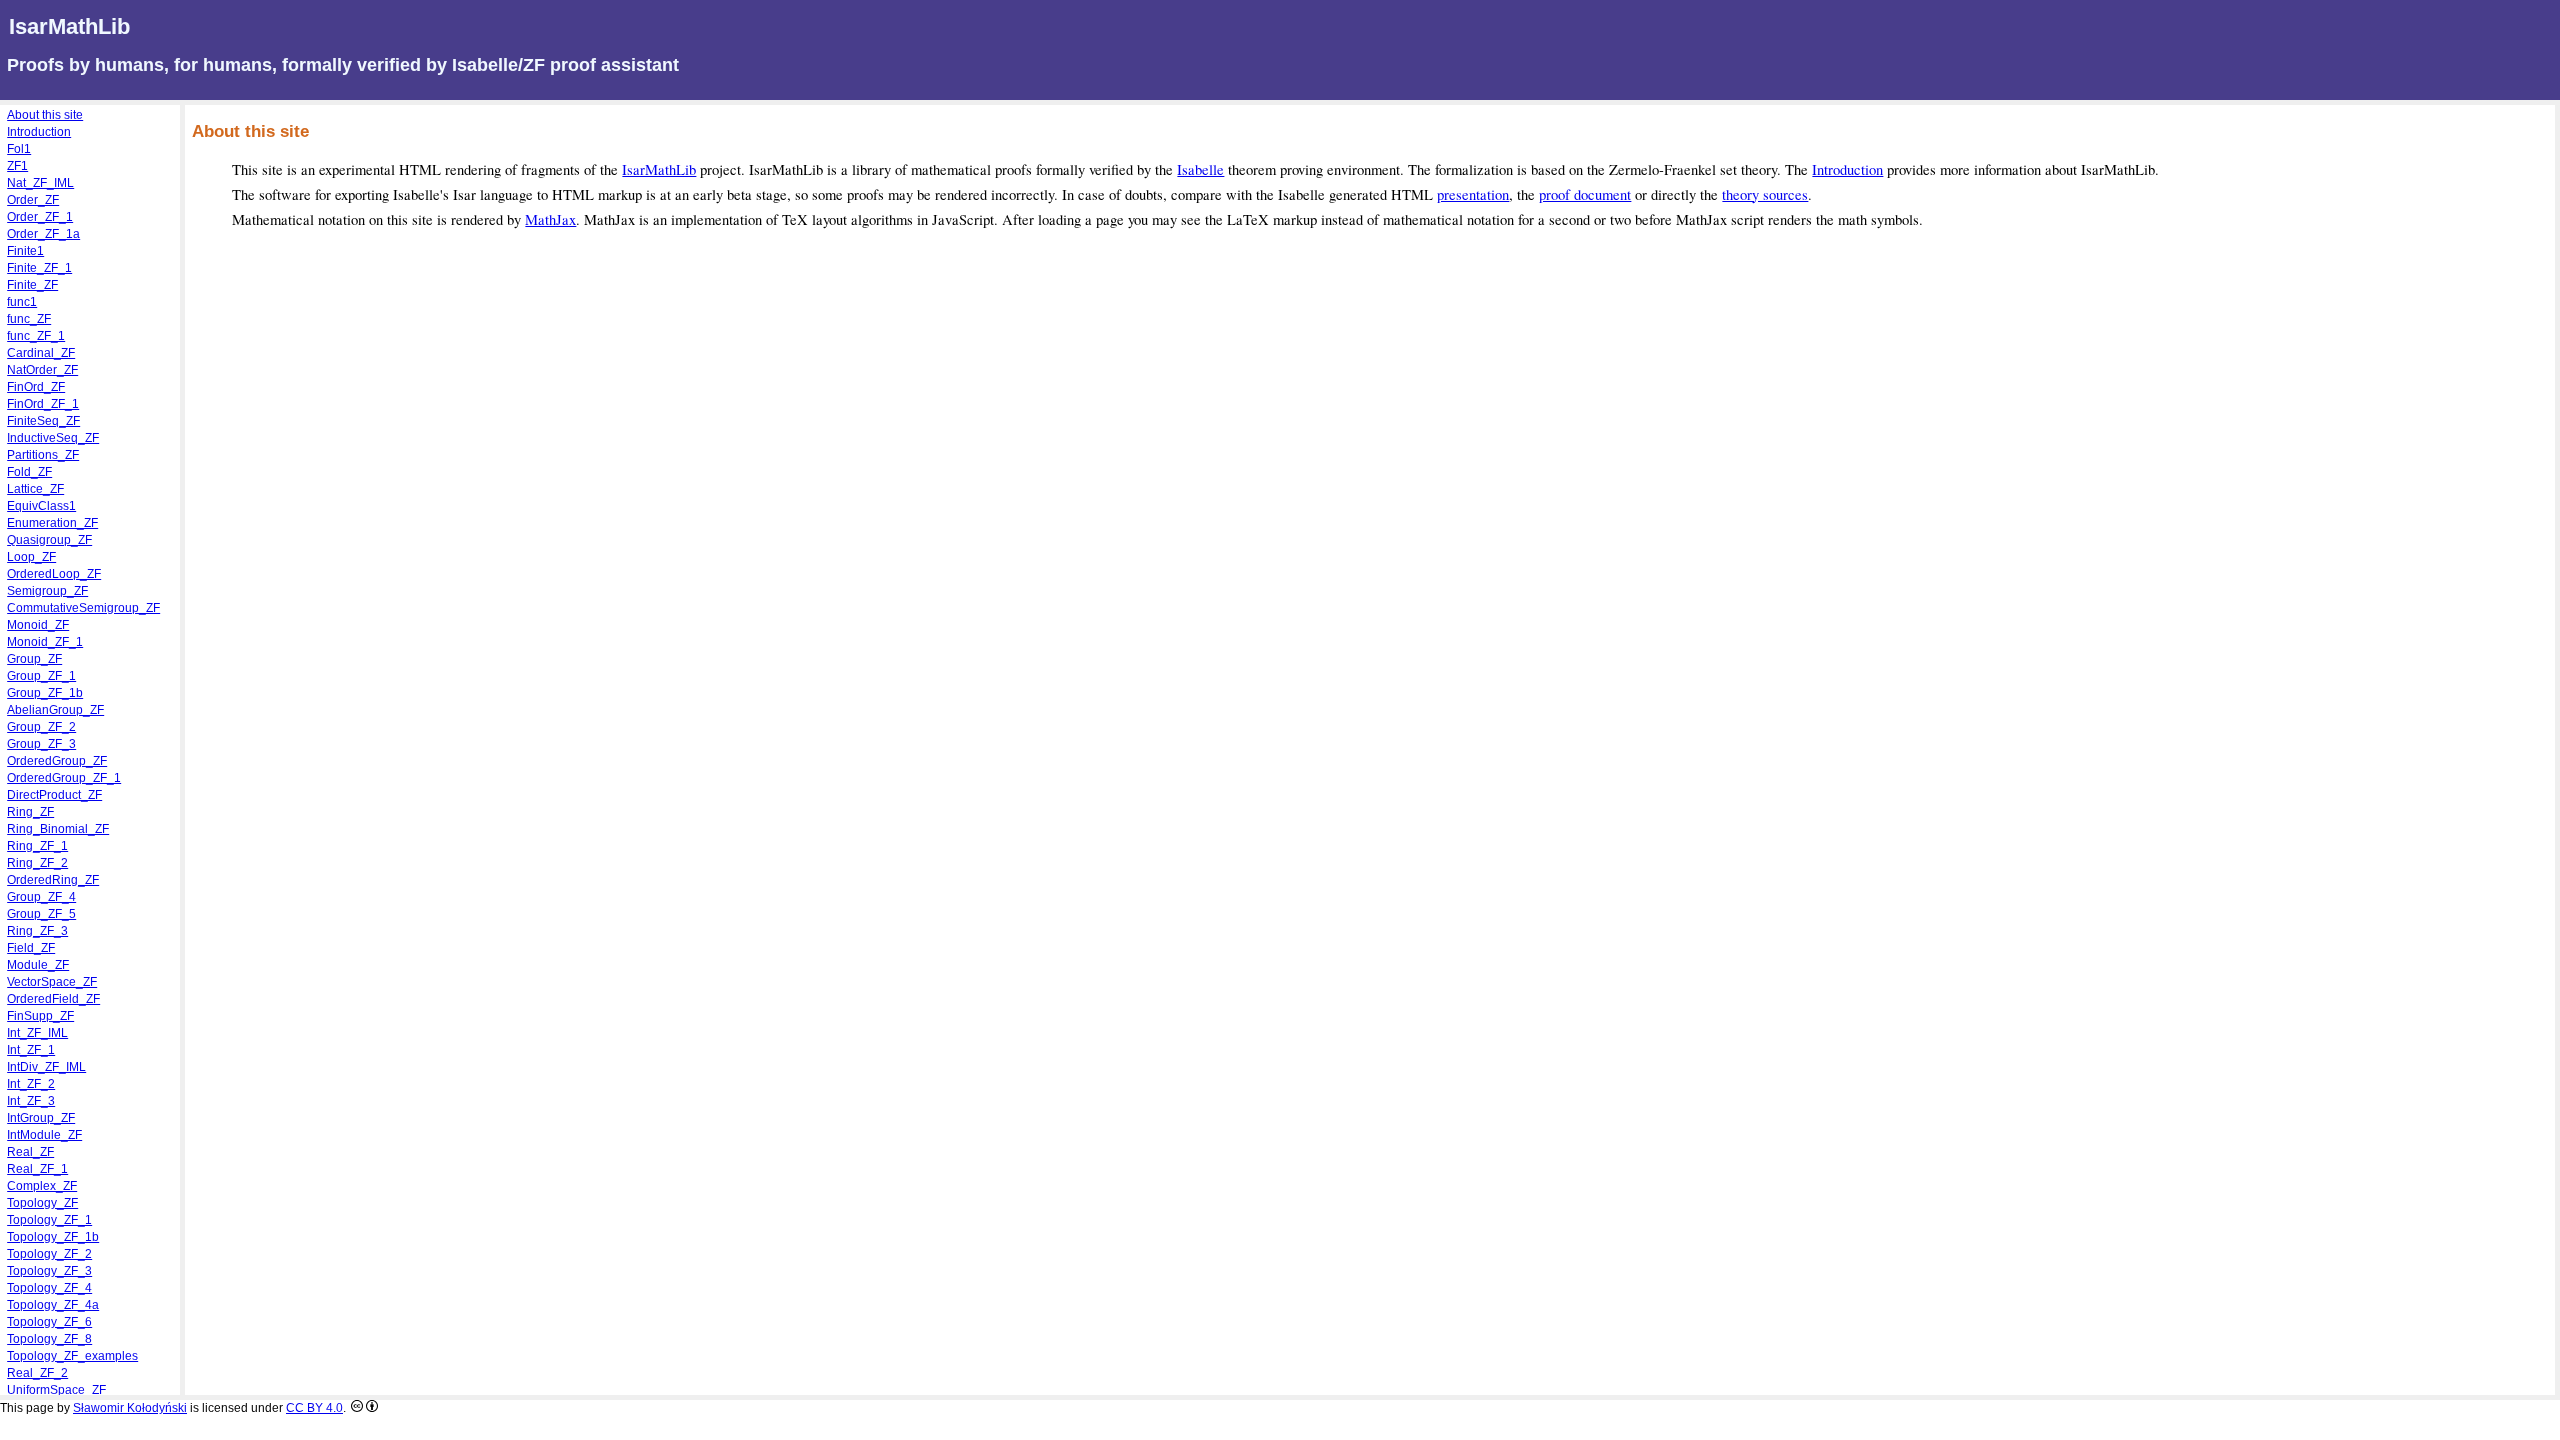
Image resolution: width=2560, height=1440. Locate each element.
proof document (1585, 194)
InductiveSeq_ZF (53, 438)
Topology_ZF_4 (49, 1288)
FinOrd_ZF (36, 387)
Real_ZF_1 (37, 1169)
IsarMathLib (659, 169)
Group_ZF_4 (41, 897)
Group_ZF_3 (41, 744)
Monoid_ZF (38, 625)
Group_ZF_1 (41, 676)
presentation (1473, 194)
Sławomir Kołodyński (130, 1408)
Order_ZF (33, 200)
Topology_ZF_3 (49, 1271)
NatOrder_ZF (42, 370)
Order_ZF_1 (40, 217)
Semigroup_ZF (47, 591)
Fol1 (19, 149)
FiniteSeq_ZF (43, 421)
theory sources (1765, 194)
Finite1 (25, 251)
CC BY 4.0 (314, 1408)
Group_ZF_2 (41, 727)
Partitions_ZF (43, 455)
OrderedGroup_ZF (57, 761)
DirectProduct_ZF (54, 795)
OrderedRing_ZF (53, 880)
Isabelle (1200, 169)
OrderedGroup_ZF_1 (64, 778)
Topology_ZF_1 (49, 1220)
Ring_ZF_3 (37, 931)
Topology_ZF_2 (49, 1254)
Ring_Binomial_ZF (58, 829)
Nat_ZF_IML (40, 183)
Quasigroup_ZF (49, 540)
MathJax (550, 219)
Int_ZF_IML (37, 1033)
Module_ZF (38, 965)
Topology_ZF (42, 1203)
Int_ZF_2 (31, 1084)
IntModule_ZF (44, 1135)
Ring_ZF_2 (37, 863)
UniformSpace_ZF (56, 1390)
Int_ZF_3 (31, 1101)
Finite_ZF (32, 285)
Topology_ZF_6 (49, 1322)
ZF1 (17, 166)
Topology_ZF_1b (53, 1237)
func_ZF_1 (36, 336)
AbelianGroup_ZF (55, 710)
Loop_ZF (31, 557)
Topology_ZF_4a (53, 1305)
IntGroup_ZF (41, 1118)
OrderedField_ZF (53, 999)
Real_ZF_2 (37, 1373)
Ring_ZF (30, 812)
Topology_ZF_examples (72, 1356)
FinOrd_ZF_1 (43, 404)
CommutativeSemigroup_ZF (83, 608)
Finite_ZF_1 (39, 268)
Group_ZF (34, 659)
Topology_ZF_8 (49, 1339)
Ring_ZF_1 (37, 846)
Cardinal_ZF (41, 353)
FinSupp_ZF (40, 1016)
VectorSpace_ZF (52, 982)
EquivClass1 (41, 506)
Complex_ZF (42, 1186)
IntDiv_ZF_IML (46, 1067)
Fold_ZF (29, 472)
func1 (22, 302)
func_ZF (29, 319)
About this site (45, 115)
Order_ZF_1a (43, 234)
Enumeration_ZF (52, 523)
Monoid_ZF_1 (45, 642)
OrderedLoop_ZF (54, 574)
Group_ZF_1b (45, 693)
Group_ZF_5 (41, 914)
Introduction (1847, 169)
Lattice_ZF (35, 489)
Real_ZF (30, 1152)
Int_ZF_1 (31, 1050)
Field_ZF (31, 948)
